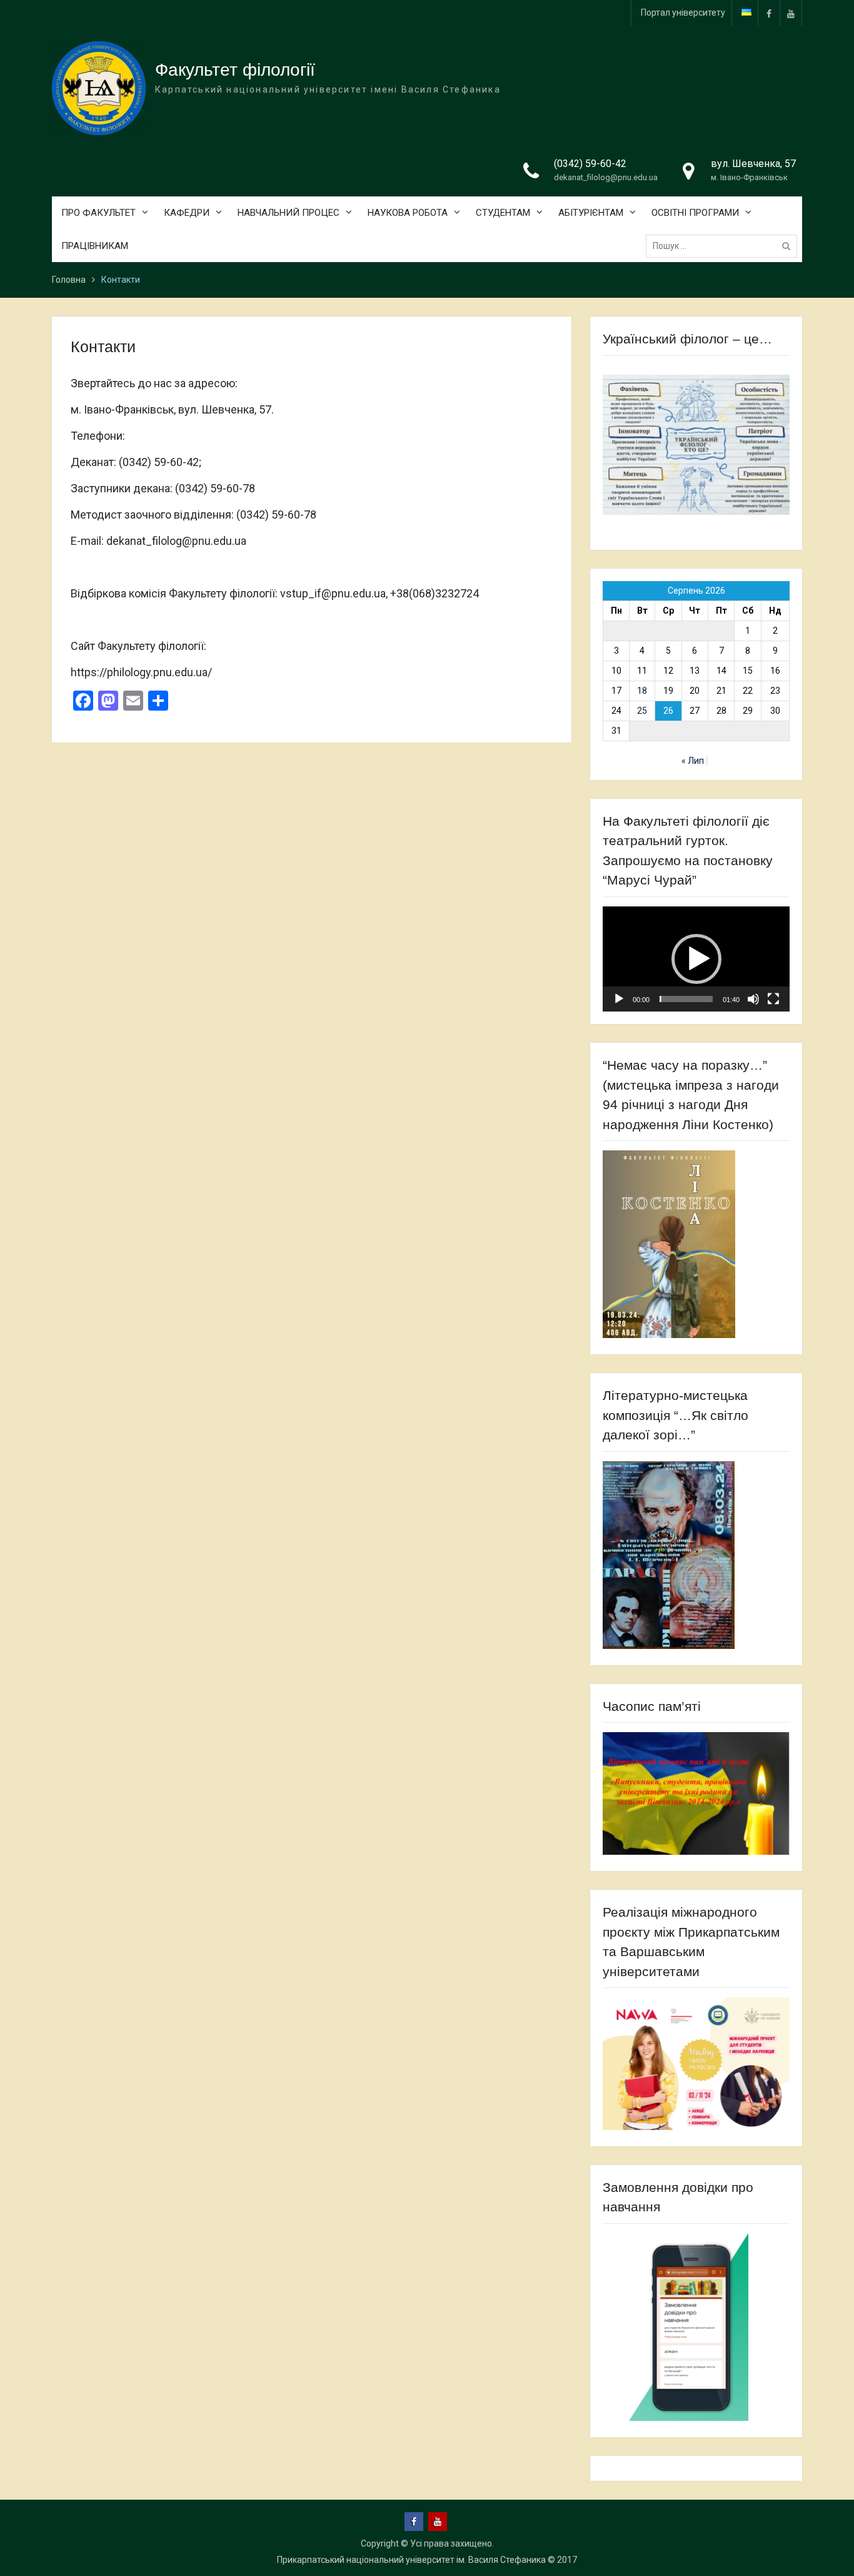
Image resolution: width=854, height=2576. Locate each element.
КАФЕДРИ (187, 213)
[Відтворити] (619, 999)
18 (642, 691)
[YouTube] (791, 13)
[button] (696, 959)
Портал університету (683, 13)
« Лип (693, 761)
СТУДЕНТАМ (503, 213)
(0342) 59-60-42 (590, 164)
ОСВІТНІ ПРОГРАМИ (695, 213)
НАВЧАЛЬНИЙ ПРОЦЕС (289, 213)
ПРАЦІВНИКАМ (95, 246)
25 (642, 711)
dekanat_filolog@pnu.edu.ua (606, 177)
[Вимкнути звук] (753, 999)
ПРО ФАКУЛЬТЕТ (98, 213)
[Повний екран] (773, 999)
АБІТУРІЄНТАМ (591, 213)
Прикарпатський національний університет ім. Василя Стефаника (411, 2560)
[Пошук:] (725, 246)
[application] (696, 959)
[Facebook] (769, 13)
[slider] (686, 999)
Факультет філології (235, 70)
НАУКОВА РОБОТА (408, 213)
